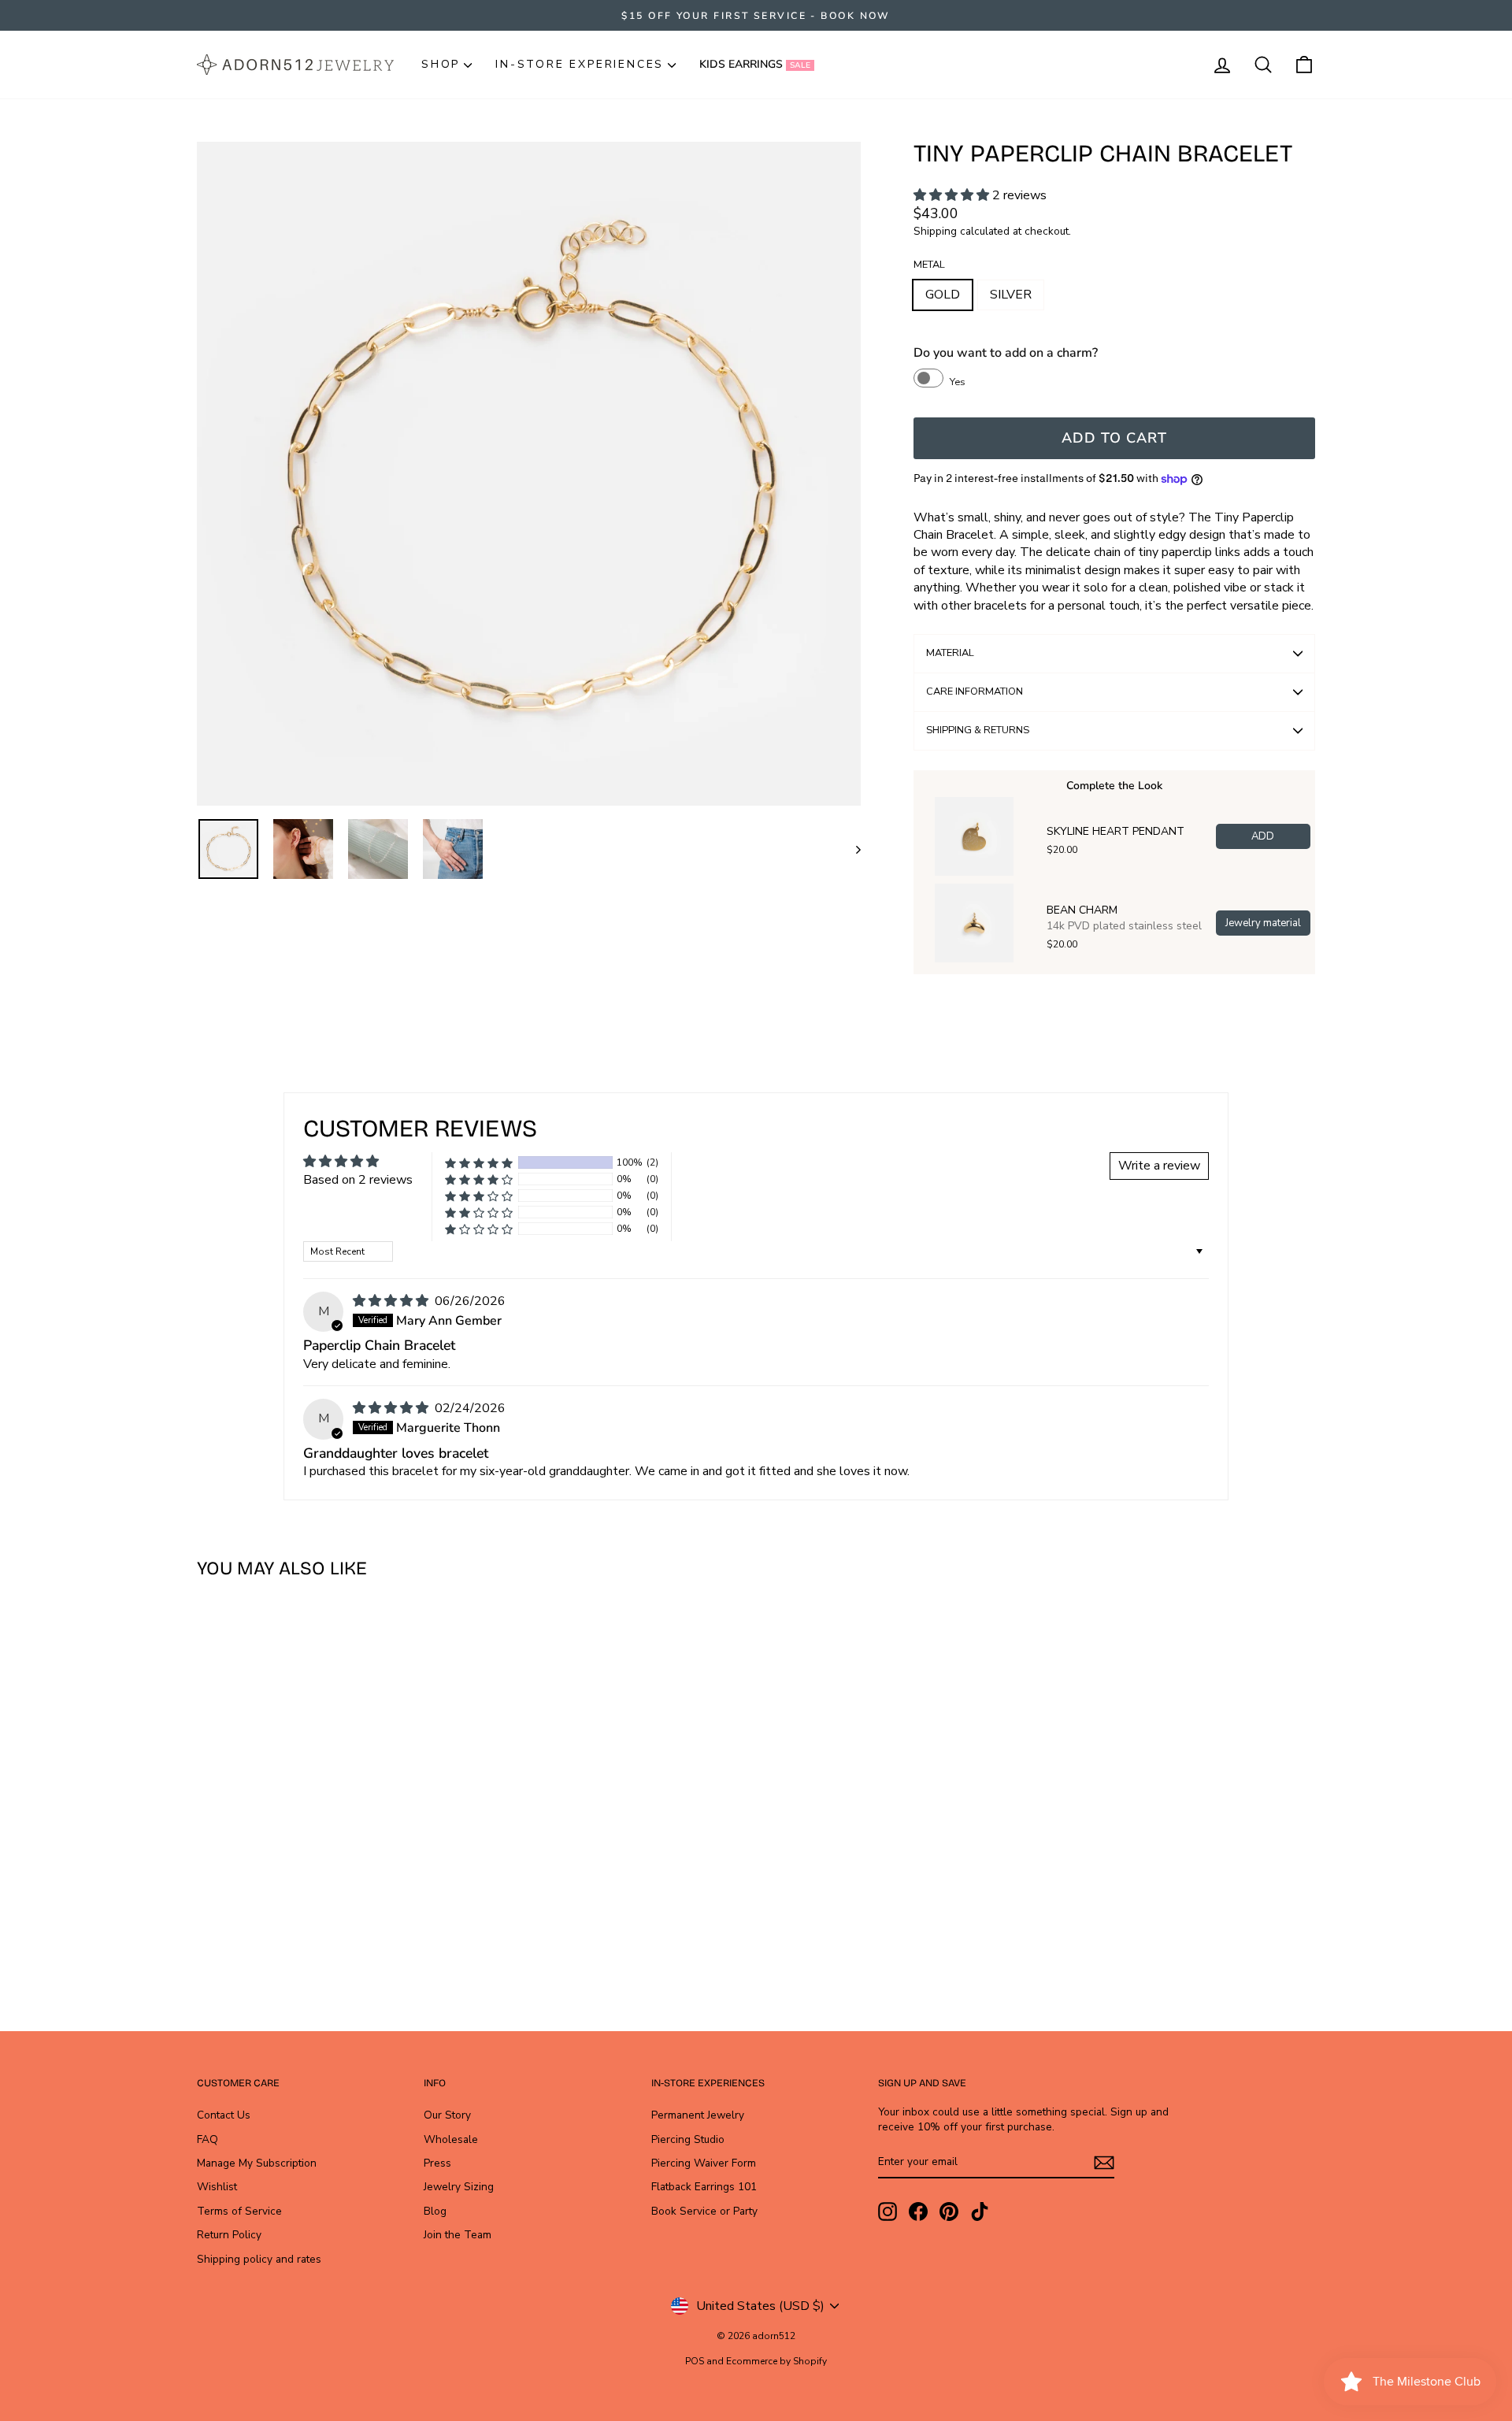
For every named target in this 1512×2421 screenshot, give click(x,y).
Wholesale (451, 2139)
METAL (929, 265)
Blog (435, 2211)
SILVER (1011, 295)
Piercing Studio (688, 2139)
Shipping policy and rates (259, 2259)
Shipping (935, 231)
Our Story (447, 2115)
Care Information (975, 691)
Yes (958, 382)
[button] (953, 195)
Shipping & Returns (978, 730)
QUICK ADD (330, 1865)
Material (950, 653)
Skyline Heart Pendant (1115, 832)
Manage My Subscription (257, 2163)
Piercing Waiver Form (704, 2163)
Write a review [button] (1159, 1166)
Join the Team (458, 2235)
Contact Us (224, 2115)
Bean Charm (1082, 910)
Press (437, 2163)
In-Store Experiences (580, 64)
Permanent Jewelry (698, 2115)
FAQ (208, 2139)
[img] (392, 1301)
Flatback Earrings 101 (704, 2187)
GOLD (943, 295)
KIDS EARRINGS (755, 64)
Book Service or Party (704, 2211)
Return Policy (229, 2235)
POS (695, 2361)
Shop (441, 64)
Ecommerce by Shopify (776, 2361)
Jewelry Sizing (459, 2187)
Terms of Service (239, 2211)
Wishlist (217, 2187)
